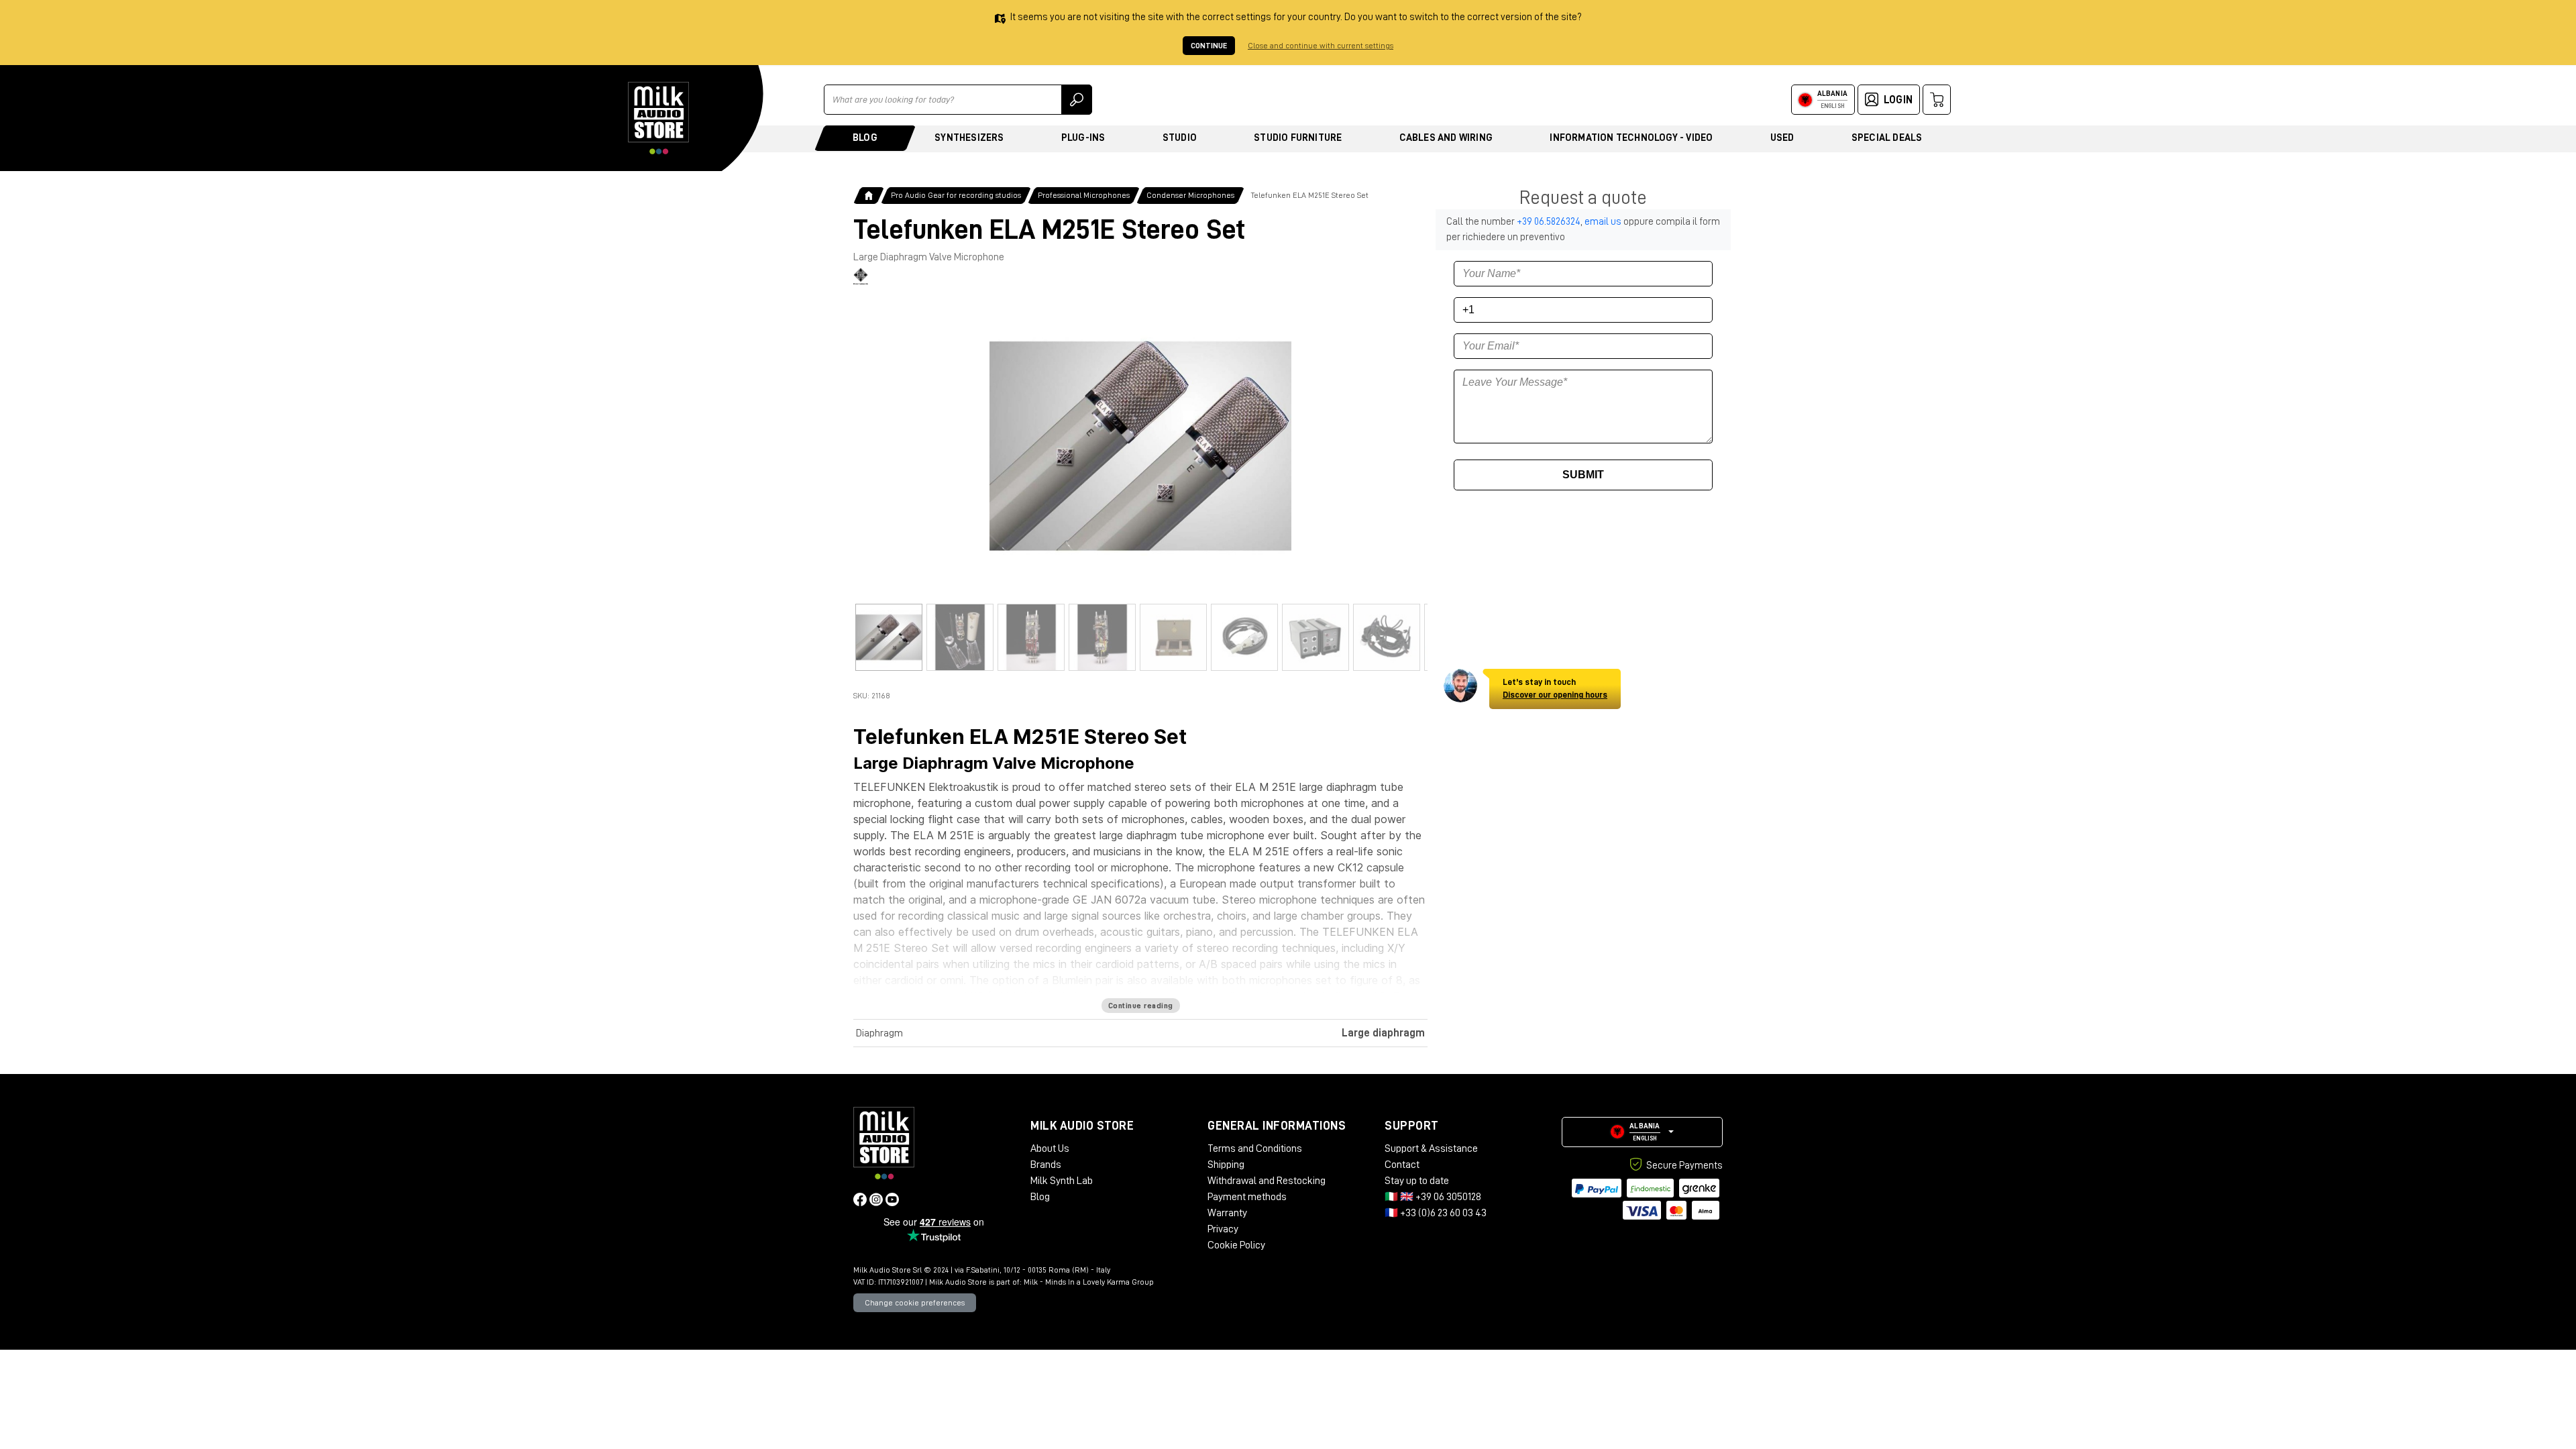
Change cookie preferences (915, 1303)
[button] (1642, 1132)
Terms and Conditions (1255, 1148)
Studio (1180, 138)
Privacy (1223, 1229)
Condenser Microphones (1190, 195)
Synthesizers (969, 138)
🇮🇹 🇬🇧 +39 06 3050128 (1433, 1197)
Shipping (1226, 1165)
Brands (1046, 1165)
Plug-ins (1083, 138)
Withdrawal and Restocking (1267, 1181)
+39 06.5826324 (1549, 222)
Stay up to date (1417, 1181)
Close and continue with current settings (1321, 46)
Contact (1402, 1165)
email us (1603, 222)
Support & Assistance (1431, 1148)
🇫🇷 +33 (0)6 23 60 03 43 (1436, 1213)
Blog (865, 138)
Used (1782, 138)
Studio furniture (1298, 138)
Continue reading (1141, 1006)
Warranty (1227, 1213)
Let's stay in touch (1555, 689)
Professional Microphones (1084, 195)
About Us (1050, 1148)
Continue (1209, 46)
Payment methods (1247, 1197)
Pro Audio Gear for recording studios (956, 195)
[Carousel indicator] (889, 637)
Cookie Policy (1236, 1245)
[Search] (1077, 100)
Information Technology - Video (1631, 138)
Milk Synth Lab (1062, 1181)
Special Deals (1887, 138)
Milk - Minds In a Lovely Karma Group (1089, 1282)
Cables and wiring (1446, 138)
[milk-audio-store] (659, 118)
